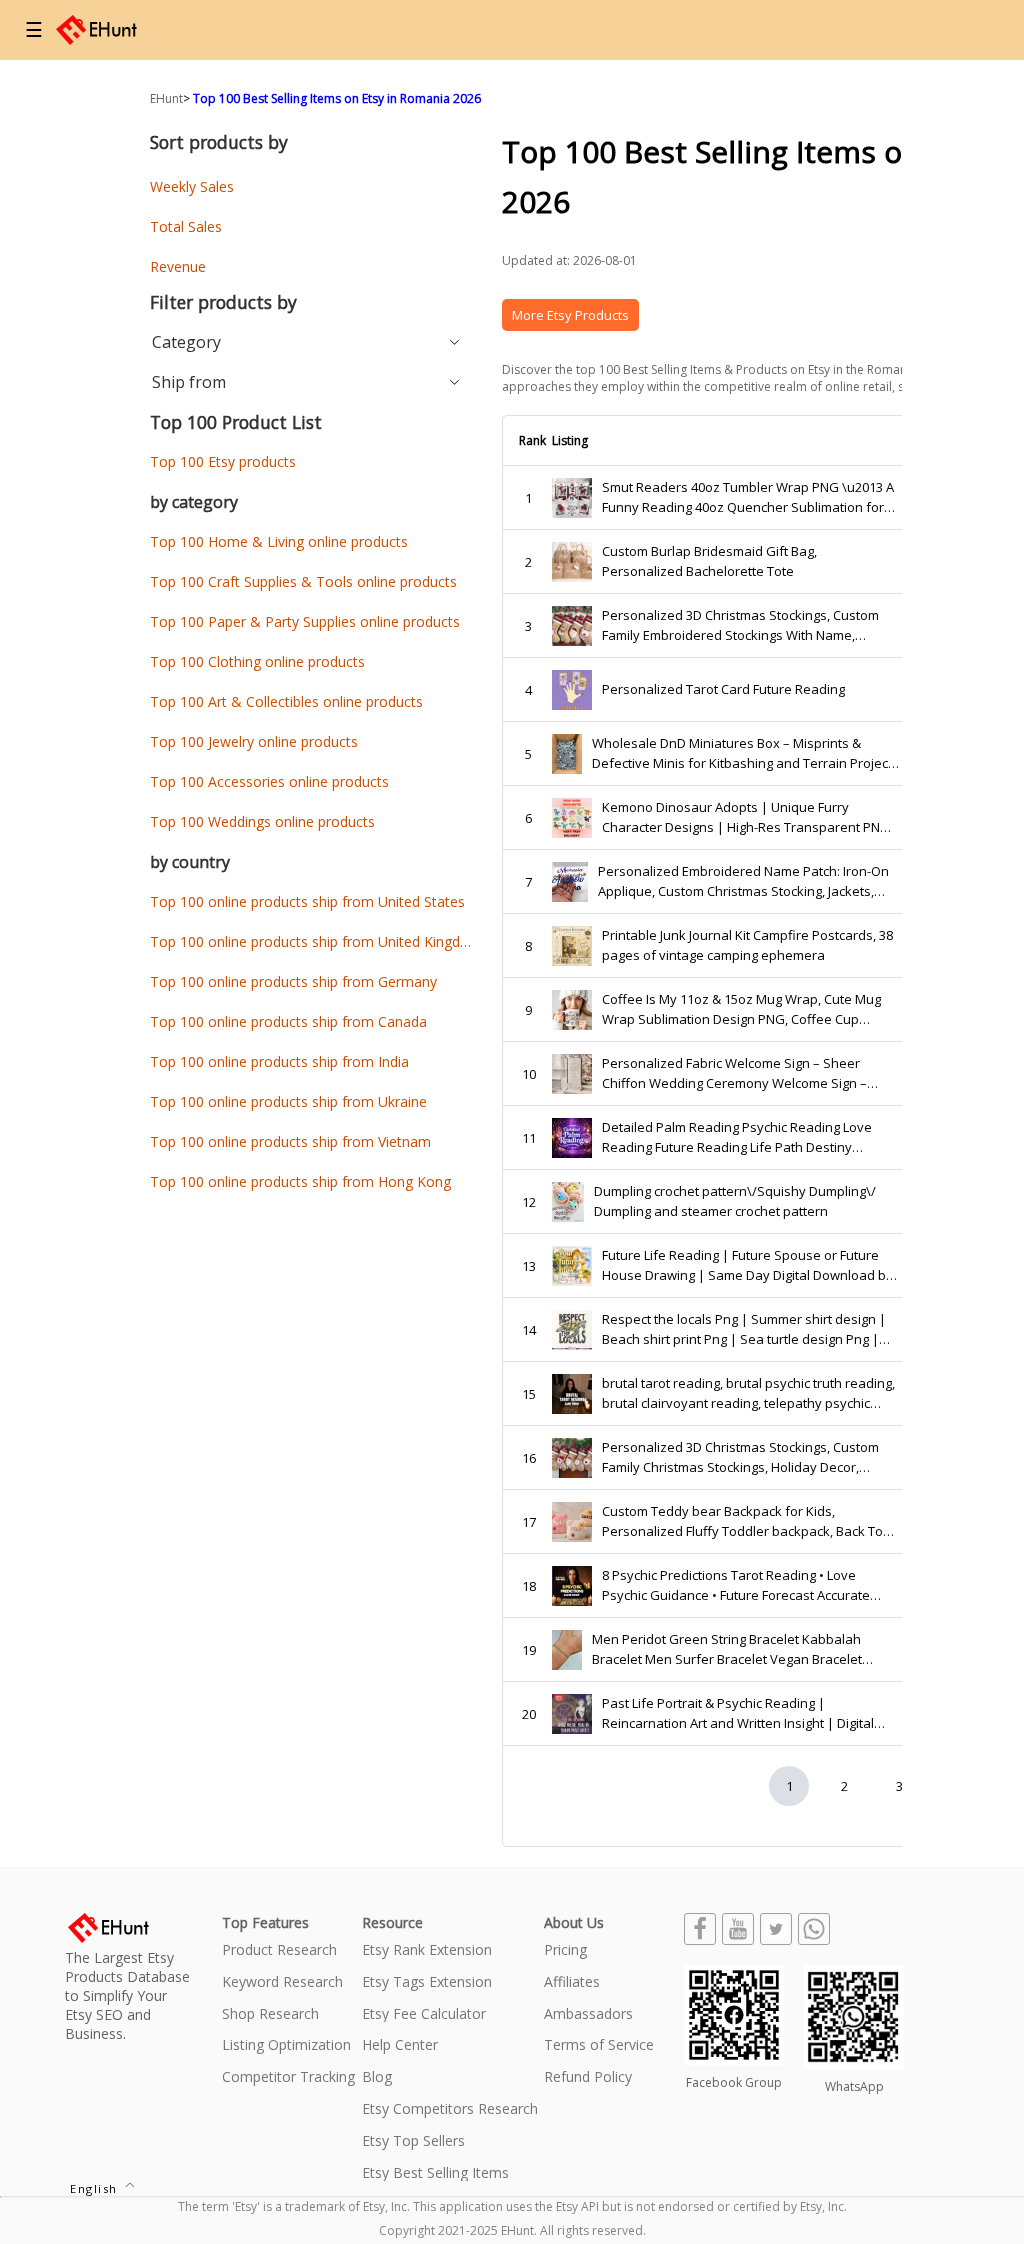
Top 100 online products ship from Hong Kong (300, 1181)
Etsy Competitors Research (450, 2109)
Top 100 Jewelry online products (254, 741)
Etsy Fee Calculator (424, 2014)
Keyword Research (282, 1982)
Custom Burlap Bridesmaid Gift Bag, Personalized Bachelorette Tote (709, 561)
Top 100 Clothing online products (257, 661)
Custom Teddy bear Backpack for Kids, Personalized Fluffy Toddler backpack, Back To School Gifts (742, 1521)
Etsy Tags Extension (427, 1982)
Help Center (400, 2045)
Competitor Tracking (288, 2077)
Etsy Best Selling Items (435, 2173)
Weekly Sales (192, 186)
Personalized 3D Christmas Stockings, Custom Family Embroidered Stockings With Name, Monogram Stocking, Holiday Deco (740, 625)
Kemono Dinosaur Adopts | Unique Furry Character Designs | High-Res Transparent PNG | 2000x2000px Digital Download (746, 817)
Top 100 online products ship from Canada (288, 1021)
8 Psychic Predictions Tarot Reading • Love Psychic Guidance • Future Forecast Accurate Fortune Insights (736, 1585)
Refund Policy (588, 2077)
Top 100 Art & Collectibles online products (286, 701)
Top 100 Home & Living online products (279, 541)
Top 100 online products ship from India (279, 1061)
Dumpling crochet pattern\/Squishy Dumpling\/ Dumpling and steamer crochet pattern (735, 1201)
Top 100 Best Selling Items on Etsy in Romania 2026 (337, 98)
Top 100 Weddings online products (262, 821)
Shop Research (270, 2014)
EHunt (166, 98)
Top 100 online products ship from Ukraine (288, 1101)
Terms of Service (599, 2045)
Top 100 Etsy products (223, 461)
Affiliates (572, 1982)
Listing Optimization (286, 2045)
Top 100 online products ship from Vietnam (290, 1141)
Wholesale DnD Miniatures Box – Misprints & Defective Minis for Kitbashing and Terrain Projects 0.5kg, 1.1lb (745, 753)
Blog (377, 2077)
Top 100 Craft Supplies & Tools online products (303, 581)
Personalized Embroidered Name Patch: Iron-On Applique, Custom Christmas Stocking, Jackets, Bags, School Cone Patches (743, 881)
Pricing (565, 1950)
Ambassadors (588, 2014)
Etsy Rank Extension (427, 1950)
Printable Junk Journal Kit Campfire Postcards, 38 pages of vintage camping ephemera (747, 945)
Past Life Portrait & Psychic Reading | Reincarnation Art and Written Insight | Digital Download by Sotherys (738, 1713)
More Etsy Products (570, 315)
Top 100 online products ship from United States (307, 901)
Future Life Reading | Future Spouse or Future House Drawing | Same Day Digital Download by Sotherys (747, 1265)
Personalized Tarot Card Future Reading (723, 689)
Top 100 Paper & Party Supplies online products (305, 621)
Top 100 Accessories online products (269, 781)
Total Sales (186, 226)
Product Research (279, 1950)
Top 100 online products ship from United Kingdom (316, 941)
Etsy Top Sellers (413, 2141)
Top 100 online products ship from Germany (293, 981)
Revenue (178, 266)
